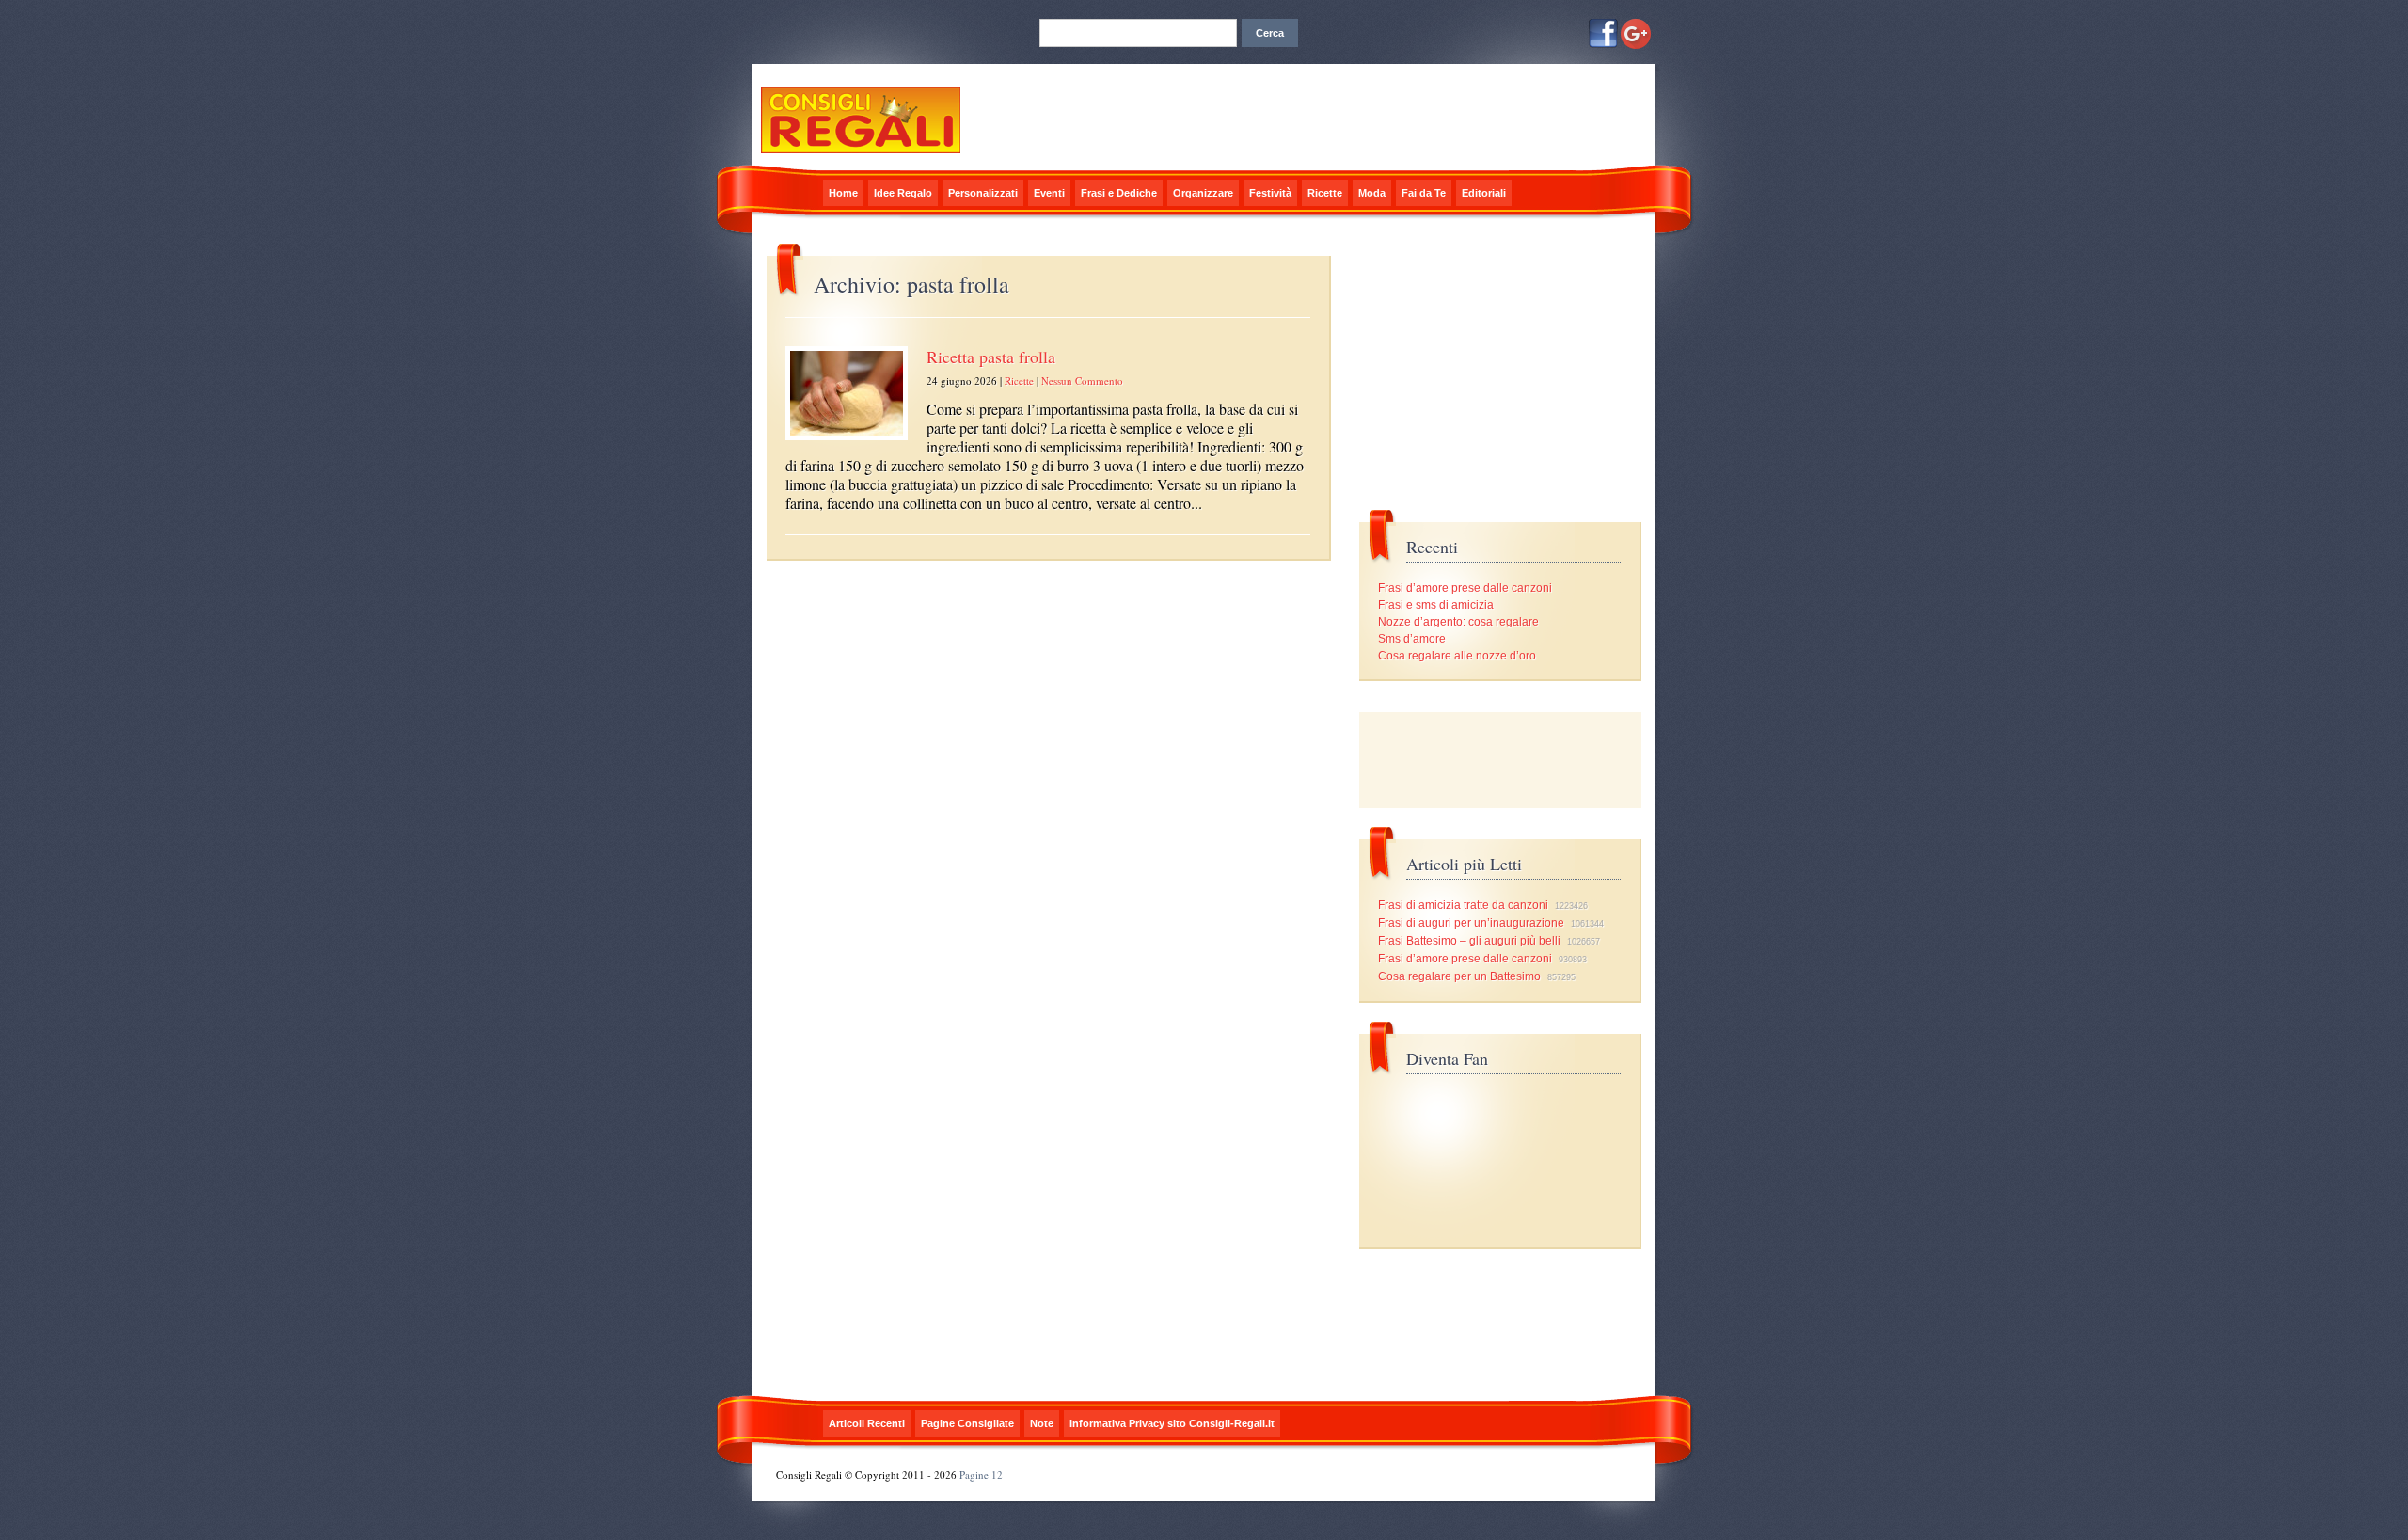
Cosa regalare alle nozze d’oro (1457, 656)
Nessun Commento (1082, 381)
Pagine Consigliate (967, 1423)
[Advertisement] (1500, 760)
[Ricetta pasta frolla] (847, 441)
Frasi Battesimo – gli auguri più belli (1469, 941)
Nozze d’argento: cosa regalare (1458, 622)
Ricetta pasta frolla (991, 357)
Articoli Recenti (867, 1423)
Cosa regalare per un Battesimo (1459, 976)
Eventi (1049, 193)
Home (843, 193)
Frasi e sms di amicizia (1436, 605)
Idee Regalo (903, 193)
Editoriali (1484, 193)
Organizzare (1203, 193)
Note (1042, 1423)
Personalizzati (983, 193)
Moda (1372, 193)
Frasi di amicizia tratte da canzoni (1463, 905)
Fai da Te (1424, 193)
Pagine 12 (981, 1475)
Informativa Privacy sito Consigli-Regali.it (1172, 1423)
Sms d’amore (1412, 639)
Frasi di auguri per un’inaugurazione (1471, 923)
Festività (1270, 193)
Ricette (1325, 193)
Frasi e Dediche (1119, 193)
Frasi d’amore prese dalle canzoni (1465, 588)
